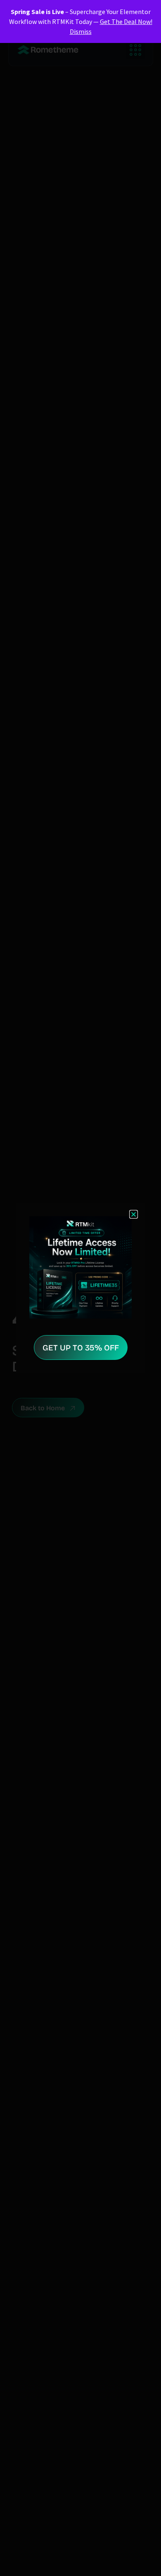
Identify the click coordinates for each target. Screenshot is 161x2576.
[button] (134, 1214)
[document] (80, 1288)
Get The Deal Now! (126, 21)
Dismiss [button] (81, 31)
